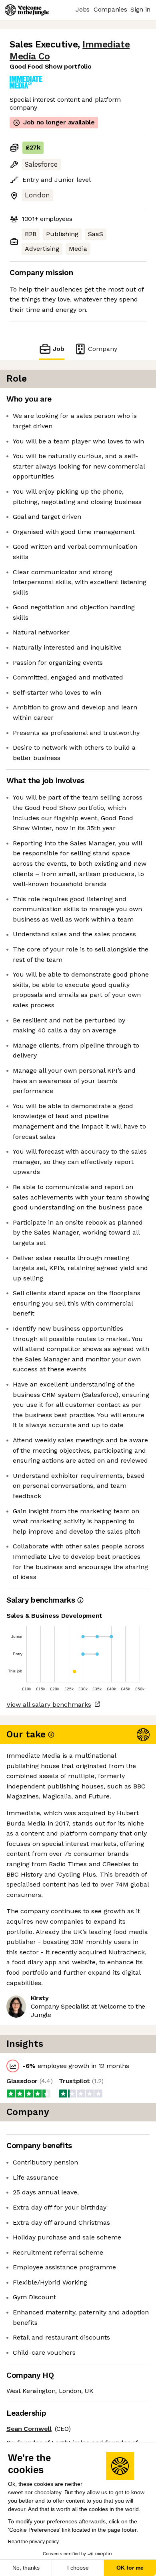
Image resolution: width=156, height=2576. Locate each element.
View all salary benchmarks (49, 1705)
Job (59, 349)
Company (103, 349)
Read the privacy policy (33, 2542)
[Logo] (27, 10)
